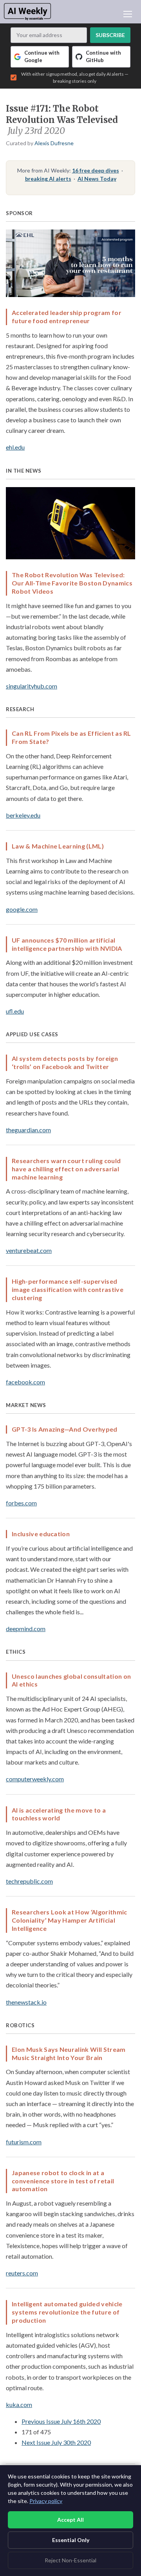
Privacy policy (46, 2501)
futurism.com (24, 2142)
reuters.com (22, 2273)
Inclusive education (41, 1534)
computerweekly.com (35, 1779)
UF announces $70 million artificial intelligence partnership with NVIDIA (67, 944)
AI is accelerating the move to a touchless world (59, 1814)
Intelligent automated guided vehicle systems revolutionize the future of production (67, 2312)
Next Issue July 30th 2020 (56, 2442)
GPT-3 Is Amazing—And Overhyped (65, 1429)
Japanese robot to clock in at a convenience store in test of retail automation (63, 2181)
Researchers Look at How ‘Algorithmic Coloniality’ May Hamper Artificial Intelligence (70, 1920)
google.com (22, 909)
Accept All (70, 2520)
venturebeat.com (29, 1250)
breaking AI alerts (48, 179)
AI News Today (97, 179)
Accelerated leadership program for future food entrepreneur (67, 317)
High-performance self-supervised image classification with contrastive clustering (68, 1289)
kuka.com (19, 2404)
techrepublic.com (29, 1881)
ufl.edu (15, 1011)
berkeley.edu (23, 815)
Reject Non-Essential (70, 2560)
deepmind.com (26, 1629)
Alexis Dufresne (54, 143)
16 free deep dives (96, 170)
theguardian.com (28, 1130)
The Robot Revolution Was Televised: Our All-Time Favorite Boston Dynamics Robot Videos (72, 583)
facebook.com (25, 1382)
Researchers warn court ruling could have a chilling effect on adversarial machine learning (66, 1169)
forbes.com (21, 1503)
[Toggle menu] (128, 14)
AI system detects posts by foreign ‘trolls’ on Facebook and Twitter (65, 1062)
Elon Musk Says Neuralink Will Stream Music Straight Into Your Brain (69, 2053)
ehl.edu (15, 447)
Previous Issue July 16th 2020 (61, 2421)
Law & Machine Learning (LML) (58, 846)
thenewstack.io (26, 2002)
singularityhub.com (32, 686)
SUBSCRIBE (110, 35)
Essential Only (71, 2540)
